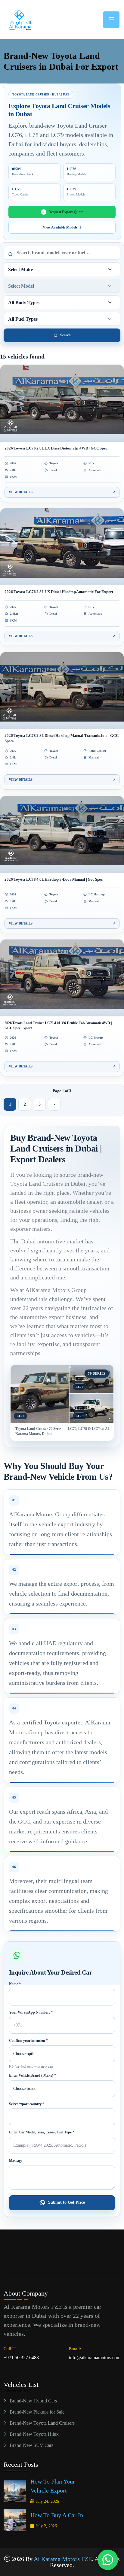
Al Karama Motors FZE (63, 2559)
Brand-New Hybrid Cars (33, 2401)
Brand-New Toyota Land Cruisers (42, 2423)
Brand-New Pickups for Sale (37, 2412)
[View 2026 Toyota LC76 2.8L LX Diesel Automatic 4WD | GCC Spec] (62, 403)
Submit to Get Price (67, 2202)
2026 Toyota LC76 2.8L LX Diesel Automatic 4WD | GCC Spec (56, 448)
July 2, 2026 (46, 2526)
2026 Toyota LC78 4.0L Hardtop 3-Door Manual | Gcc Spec (54, 879)
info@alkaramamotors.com (95, 2358)
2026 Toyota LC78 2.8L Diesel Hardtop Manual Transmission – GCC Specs (62, 738)
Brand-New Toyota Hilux (34, 2434)
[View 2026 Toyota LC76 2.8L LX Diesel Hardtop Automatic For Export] (62, 547)
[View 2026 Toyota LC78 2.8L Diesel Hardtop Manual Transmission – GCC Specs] (62, 691)
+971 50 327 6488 (21, 2358)
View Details (62, 492)
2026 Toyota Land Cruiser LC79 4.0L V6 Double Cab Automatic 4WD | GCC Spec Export (58, 1026)
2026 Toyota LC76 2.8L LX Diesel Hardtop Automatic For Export (59, 592)
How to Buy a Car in (57, 2515)
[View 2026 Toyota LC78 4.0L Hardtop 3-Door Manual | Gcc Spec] (62, 834)
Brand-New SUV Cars (31, 2445)
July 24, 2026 (47, 2501)
